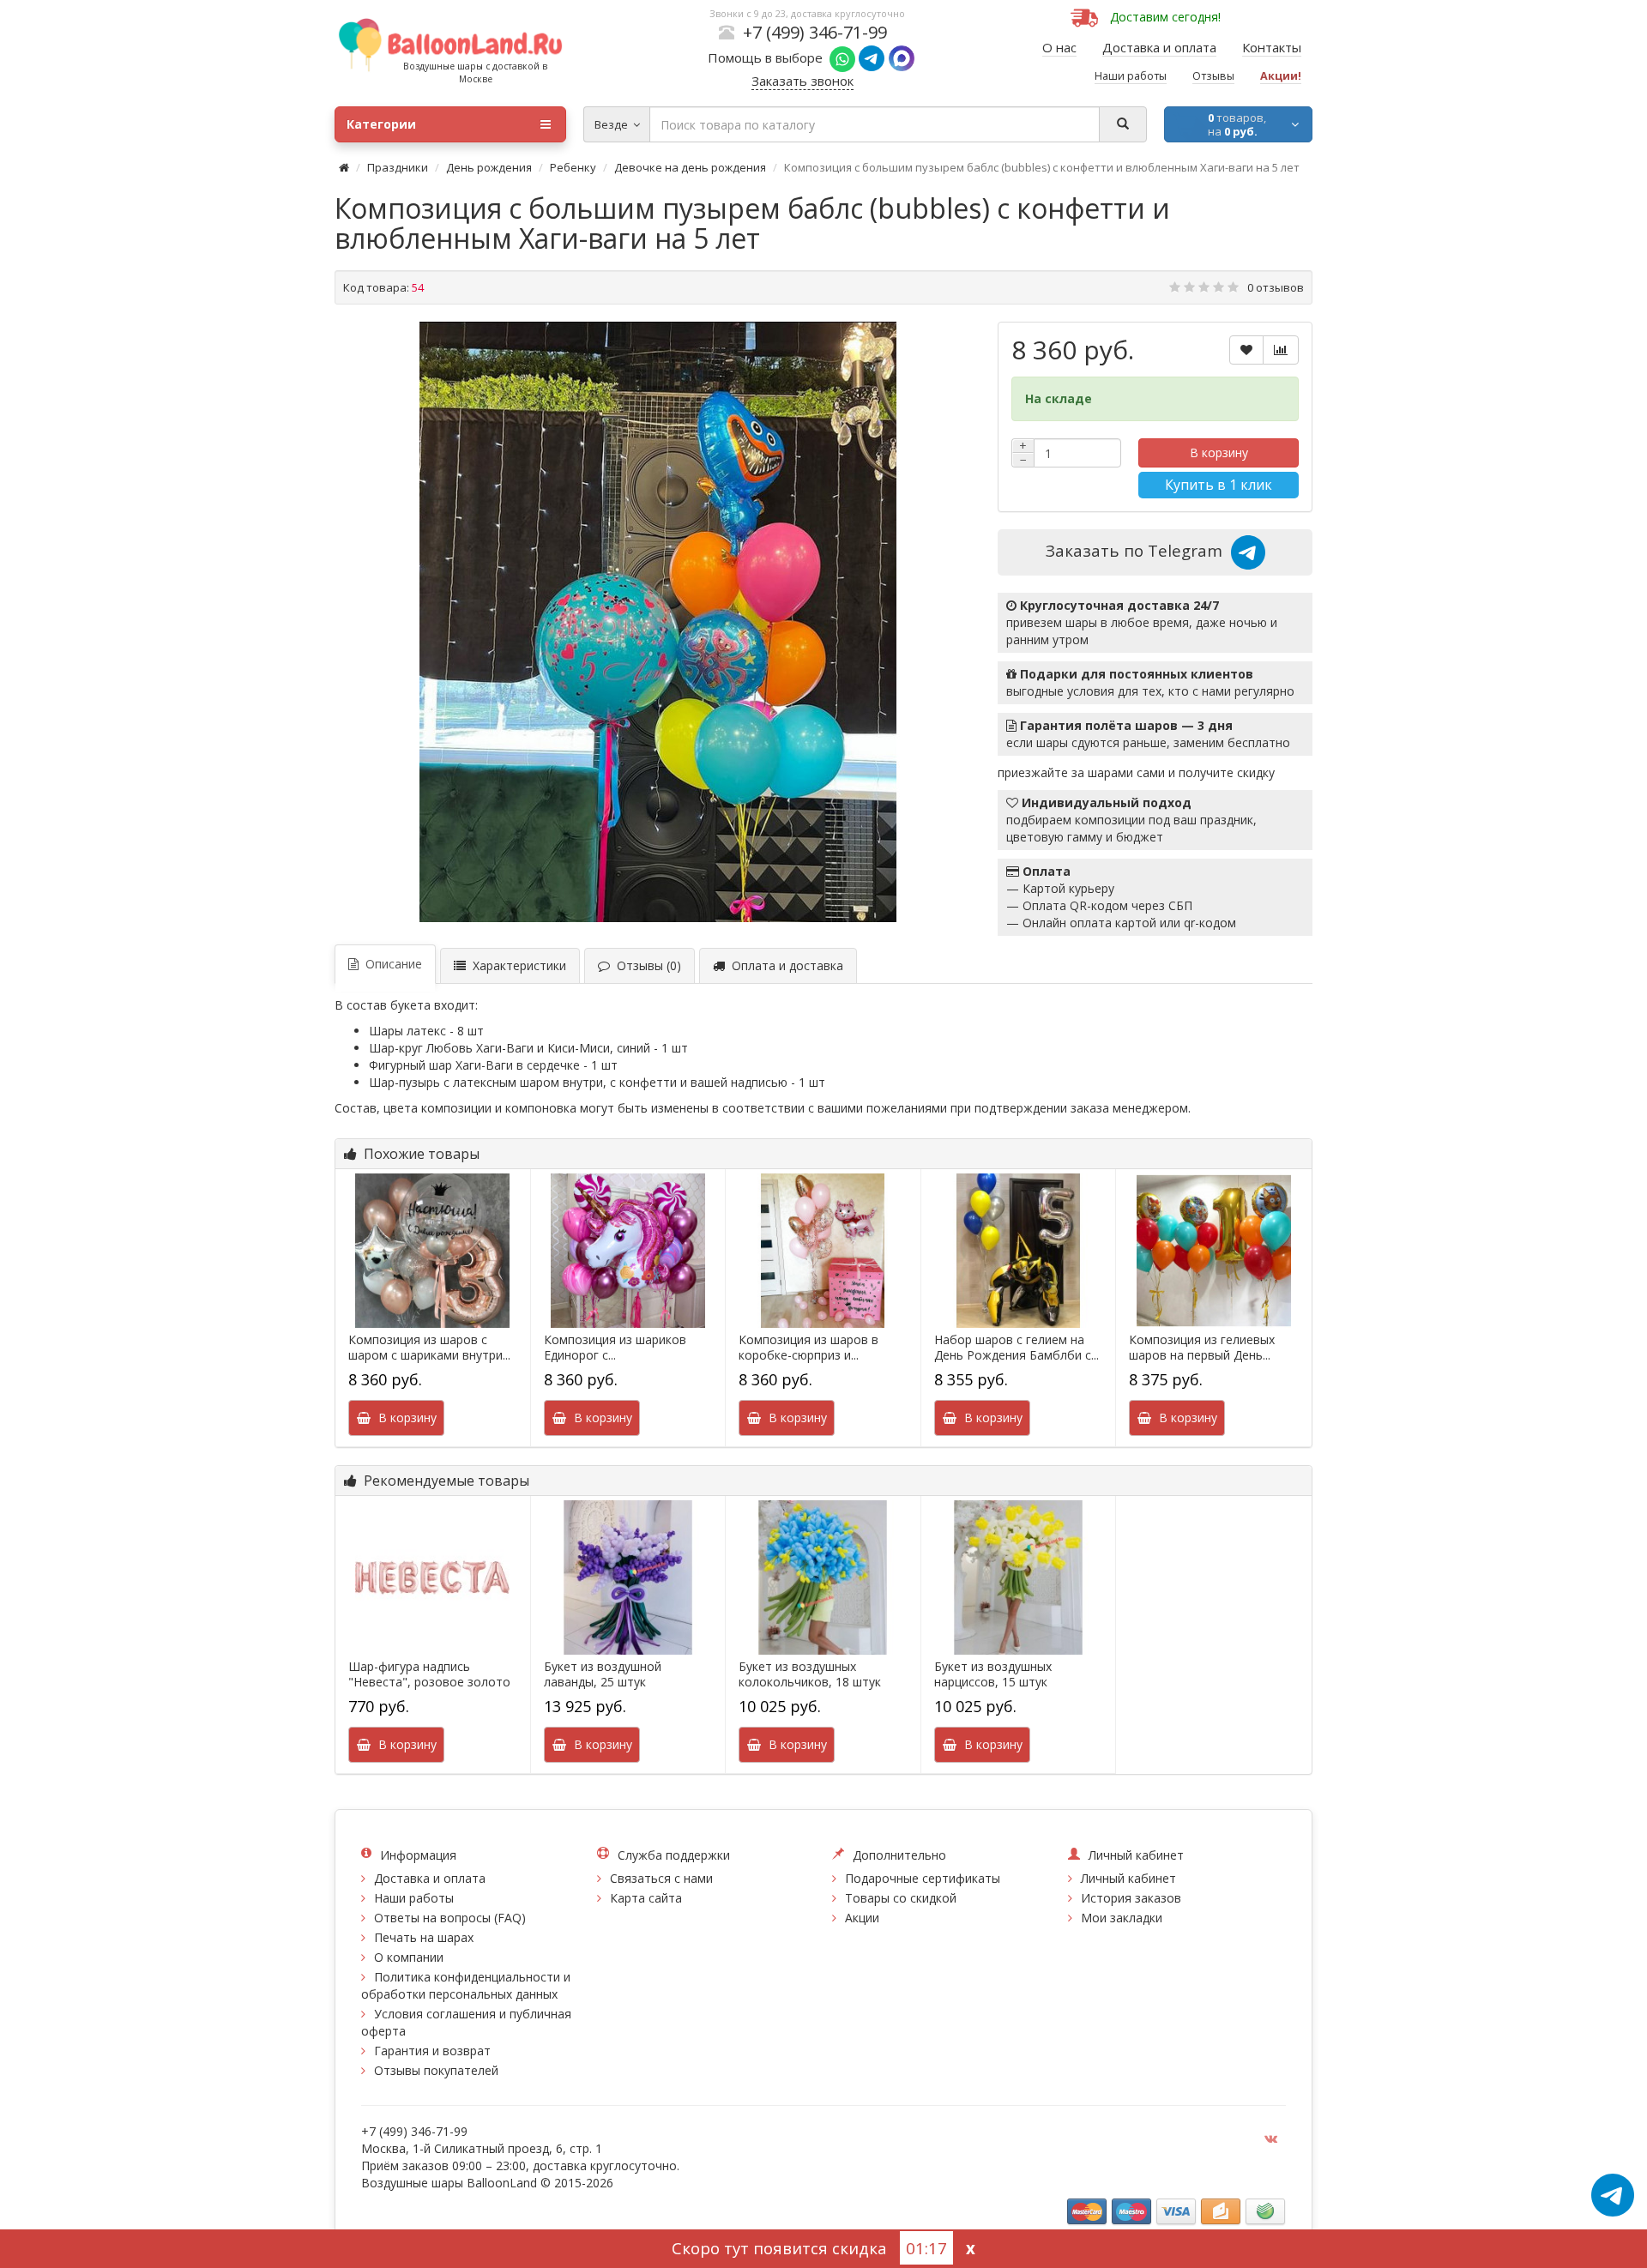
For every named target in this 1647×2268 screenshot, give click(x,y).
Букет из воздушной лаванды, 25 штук (603, 1674)
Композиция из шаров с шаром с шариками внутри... (429, 1348)
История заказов (1131, 1898)
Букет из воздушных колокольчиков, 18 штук (810, 1674)
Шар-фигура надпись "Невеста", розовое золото (429, 1674)
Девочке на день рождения (690, 167)
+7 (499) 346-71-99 (815, 32)
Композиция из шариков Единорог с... (615, 1348)
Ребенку (573, 167)
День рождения (489, 167)
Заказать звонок (802, 81)
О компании (409, 1957)
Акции (862, 1918)
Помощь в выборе (769, 57)
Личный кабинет (1128, 1878)
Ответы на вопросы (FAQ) (450, 1918)
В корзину (1219, 452)
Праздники (398, 167)
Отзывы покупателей (436, 2070)
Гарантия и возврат (432, 2051)
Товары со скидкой (901, 1898)
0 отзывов (1276, 287)
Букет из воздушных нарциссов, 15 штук (993, 1674)
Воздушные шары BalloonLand (449, 2183)
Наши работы (414, 1898)
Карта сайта (646, 1898)
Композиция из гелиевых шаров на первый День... (1202, 1348)
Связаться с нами (661, 1878)
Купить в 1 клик (1219, 485)
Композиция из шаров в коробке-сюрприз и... (808, 1348)
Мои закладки (1122, 1918)
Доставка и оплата (430, 1878)
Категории (381, 124)
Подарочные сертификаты (923, 1878)
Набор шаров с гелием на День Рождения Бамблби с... (1017, 1348)
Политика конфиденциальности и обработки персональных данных (466, 1985)
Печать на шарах (424, 1937)
